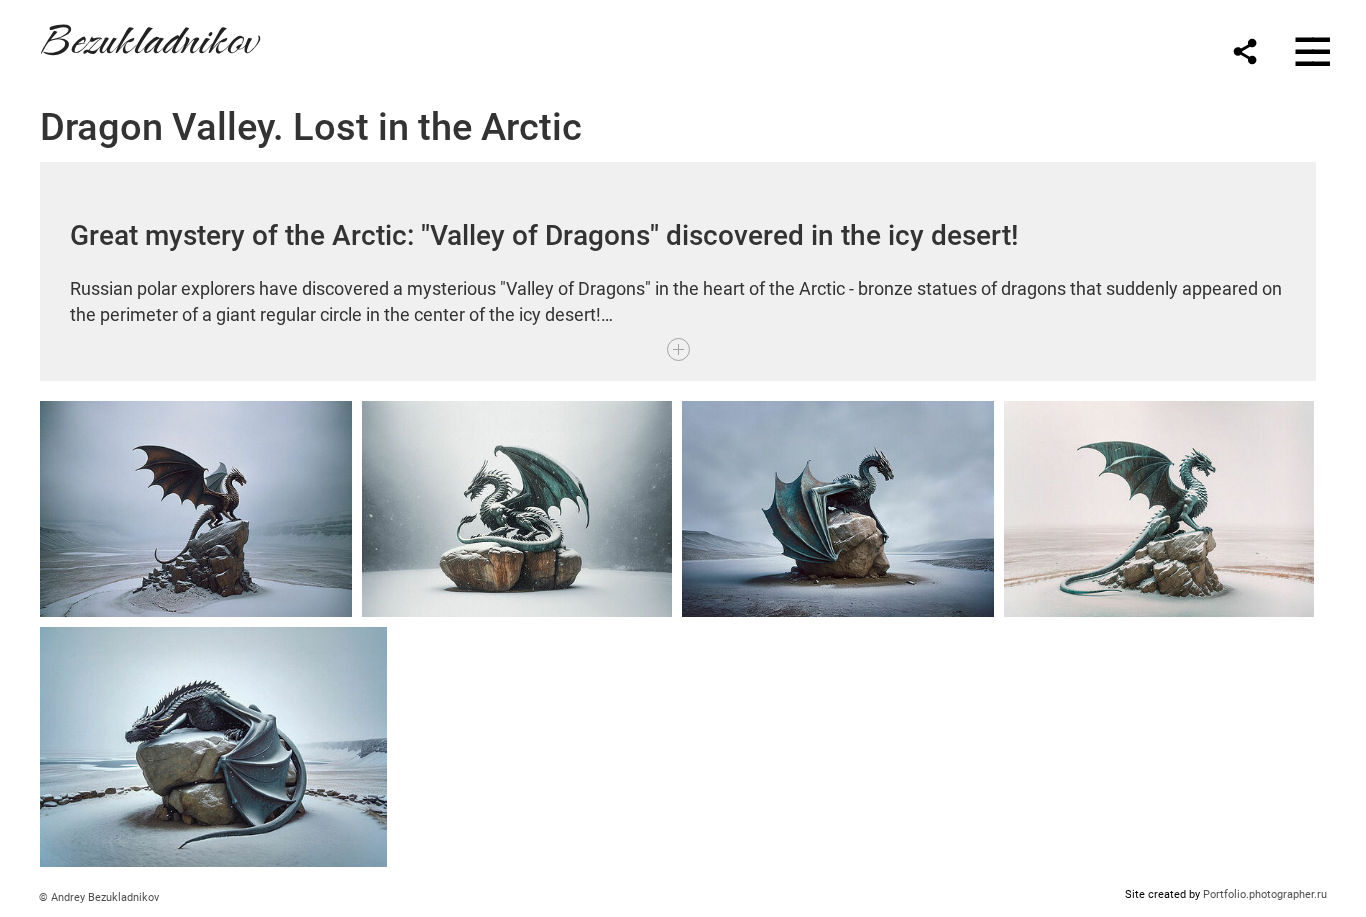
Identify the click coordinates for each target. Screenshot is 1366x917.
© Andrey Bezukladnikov (99, 897)
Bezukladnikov (148, 36)
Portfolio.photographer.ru (1265, 894)
